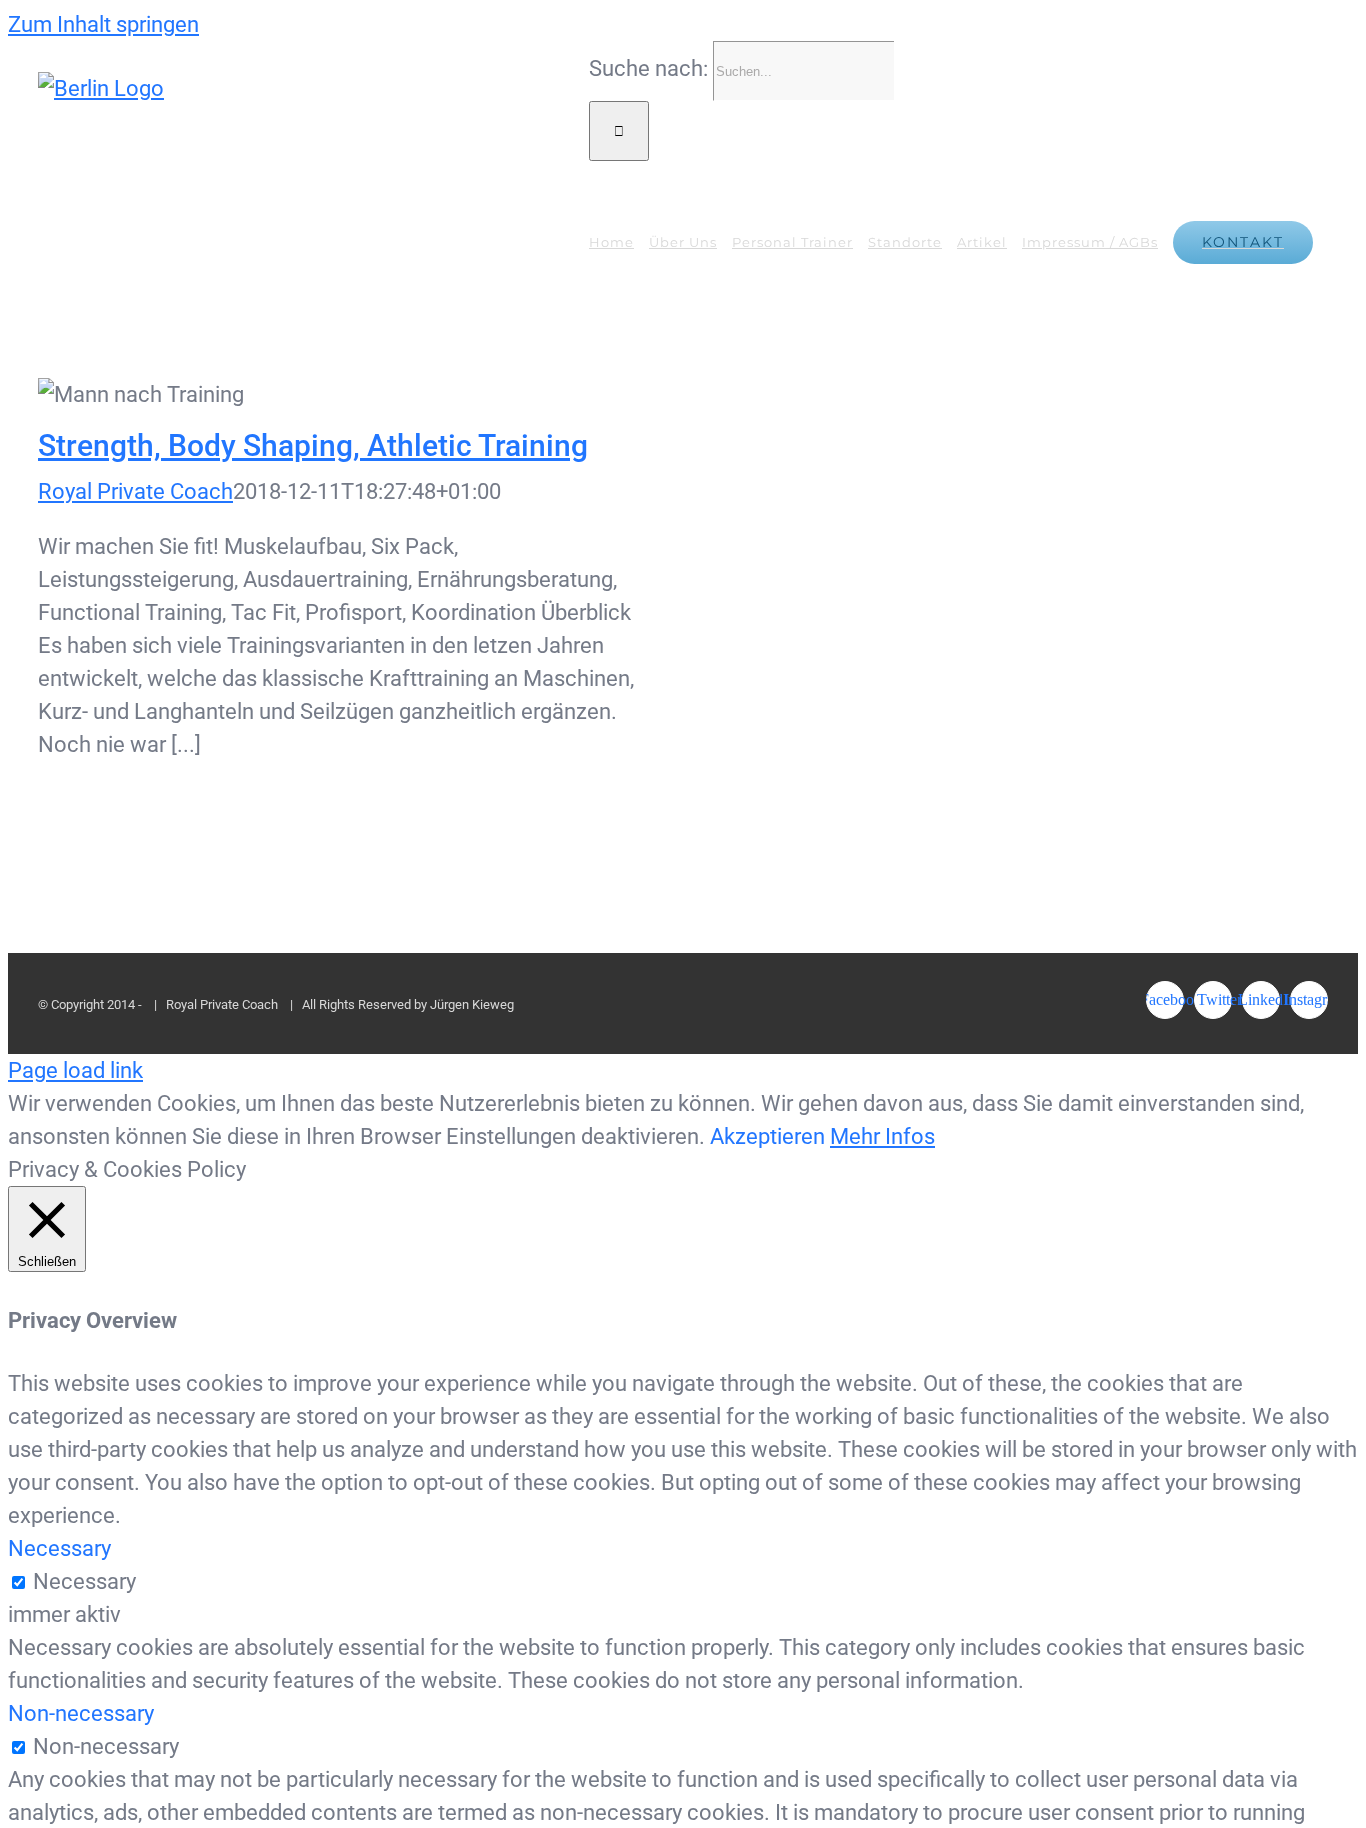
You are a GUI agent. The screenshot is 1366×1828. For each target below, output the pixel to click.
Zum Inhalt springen (103, 24)
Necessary (84, 1581)
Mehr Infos (882, 1136)
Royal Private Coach (135, 491)
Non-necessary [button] (81, 1713)
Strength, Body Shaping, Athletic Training (338, 394)
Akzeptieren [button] (767, 1136)
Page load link (75, 1070)
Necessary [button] (59, 1548)
